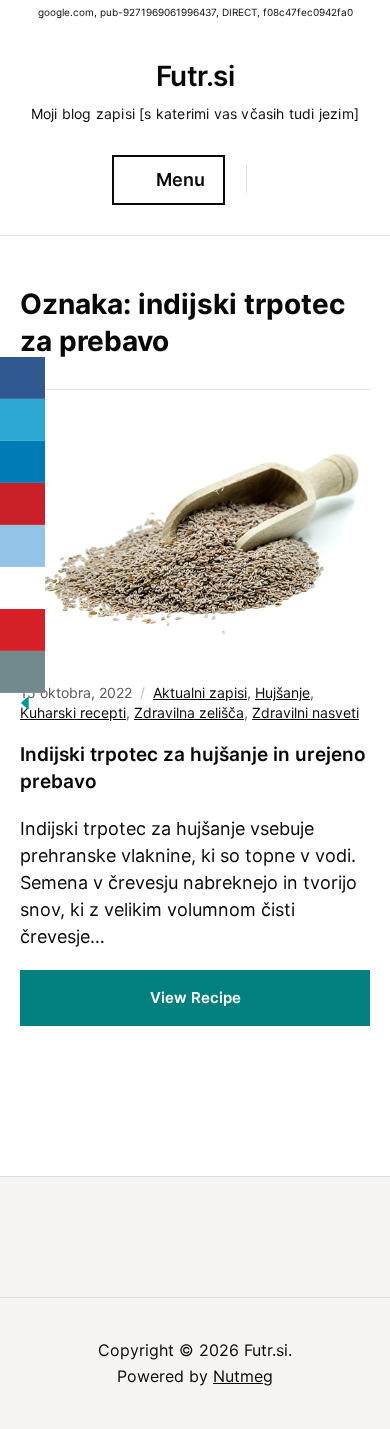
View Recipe (195, 997)
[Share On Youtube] (22, 630)
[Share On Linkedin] (22, 462)
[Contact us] (22, 672)
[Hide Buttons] (25, 709)
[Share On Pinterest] (22, 504)
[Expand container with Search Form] (271, 179)
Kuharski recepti (73, 712)
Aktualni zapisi (200, 692)
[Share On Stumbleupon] (22, 588)
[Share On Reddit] (22, 546)
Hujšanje (282, 692)
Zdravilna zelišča (189, 712)
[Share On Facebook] (22, 378)
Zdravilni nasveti (305, 712)
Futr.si (195, 76)
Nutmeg (243, 1376)
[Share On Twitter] (22, 420)
